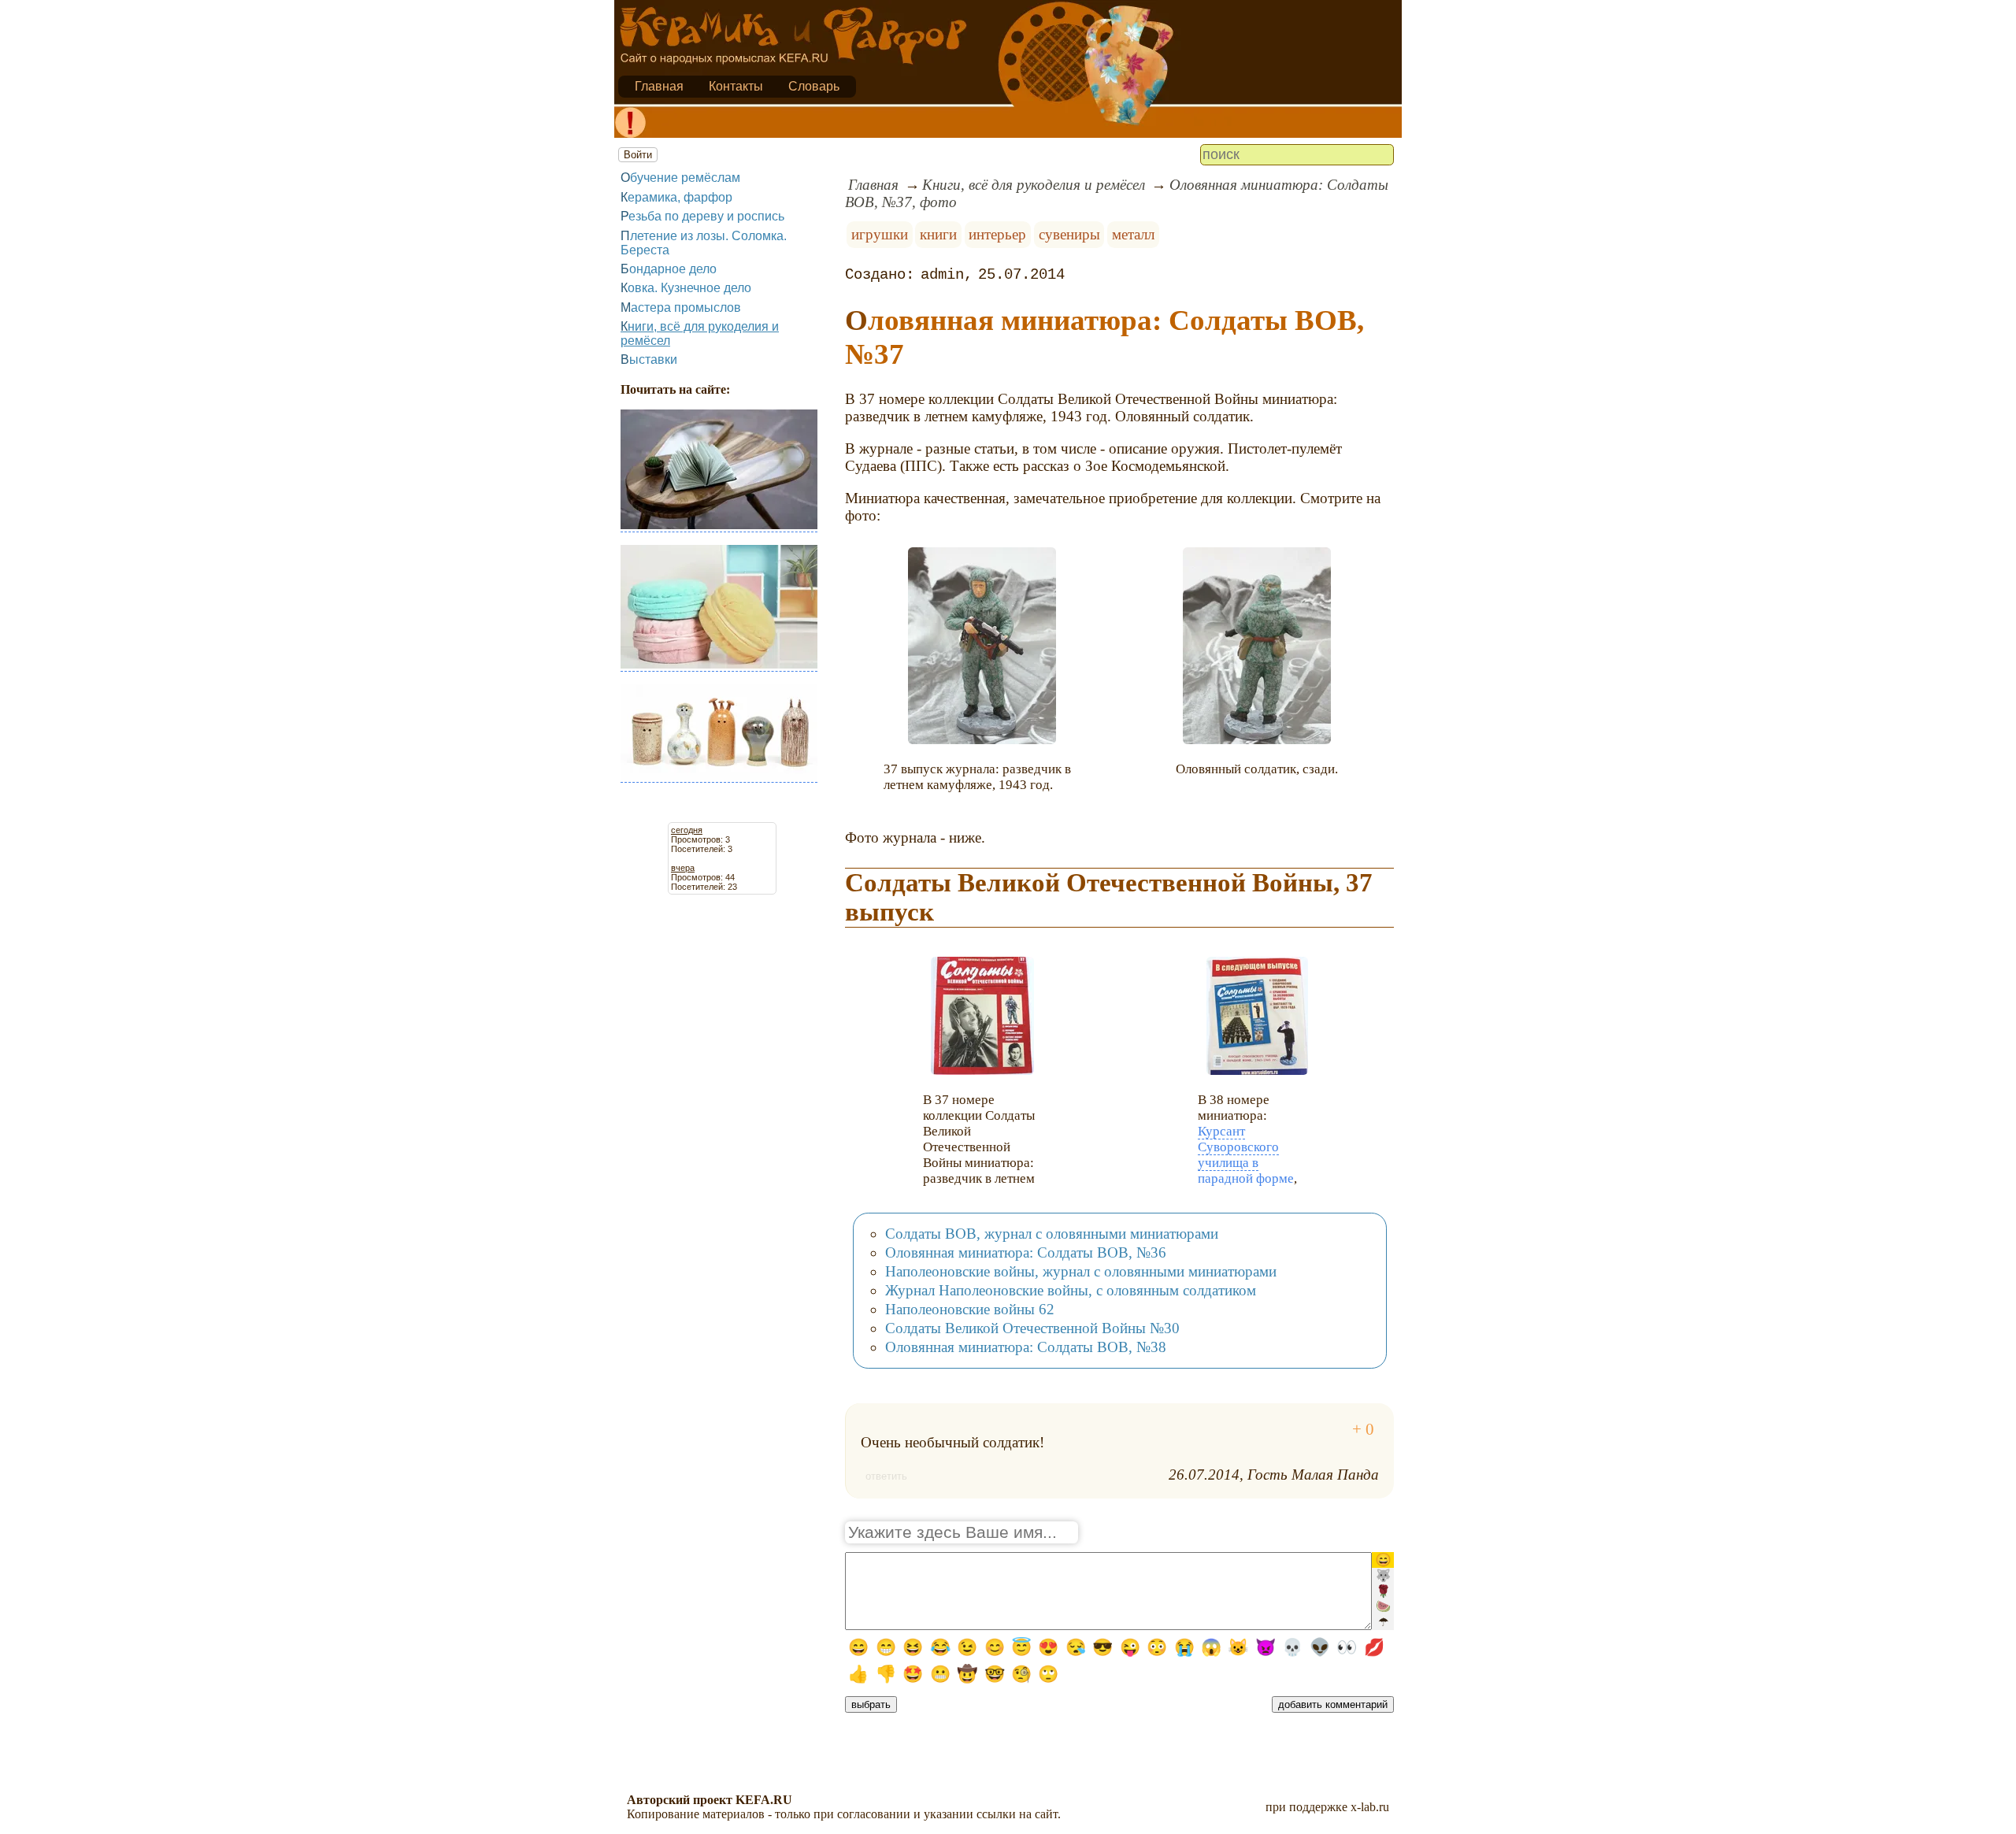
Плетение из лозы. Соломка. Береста (704, 243)
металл (1133, 234)
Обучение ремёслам (680, 178)
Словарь (814, 86)
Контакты (736, 86)
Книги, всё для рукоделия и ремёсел (700, 333)
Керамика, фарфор (676, 197)
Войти (638, 155)
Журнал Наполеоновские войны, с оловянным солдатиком (1071, 1290)
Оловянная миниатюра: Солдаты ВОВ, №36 (1026, 1252)
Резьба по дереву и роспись (702, 216)
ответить (886, 1476)
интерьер (997, 234)
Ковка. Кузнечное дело (686, 288)
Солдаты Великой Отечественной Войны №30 (1032, 1328)
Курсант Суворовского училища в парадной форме (1246, 1155)
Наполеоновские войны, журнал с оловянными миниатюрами (1081, 1271)
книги (938, 234)
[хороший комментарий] (1363, 1430)
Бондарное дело (669, 269)
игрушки (880, 234)
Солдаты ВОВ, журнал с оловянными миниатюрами (1052, 1234)
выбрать (871, 1704)
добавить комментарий (1333, 1704)
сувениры (1069, 234)
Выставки (649, 359)
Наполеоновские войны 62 (970, 1309)
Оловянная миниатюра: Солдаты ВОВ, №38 (1026, 1347)
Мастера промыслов (681, 308)
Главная (659, 86)
